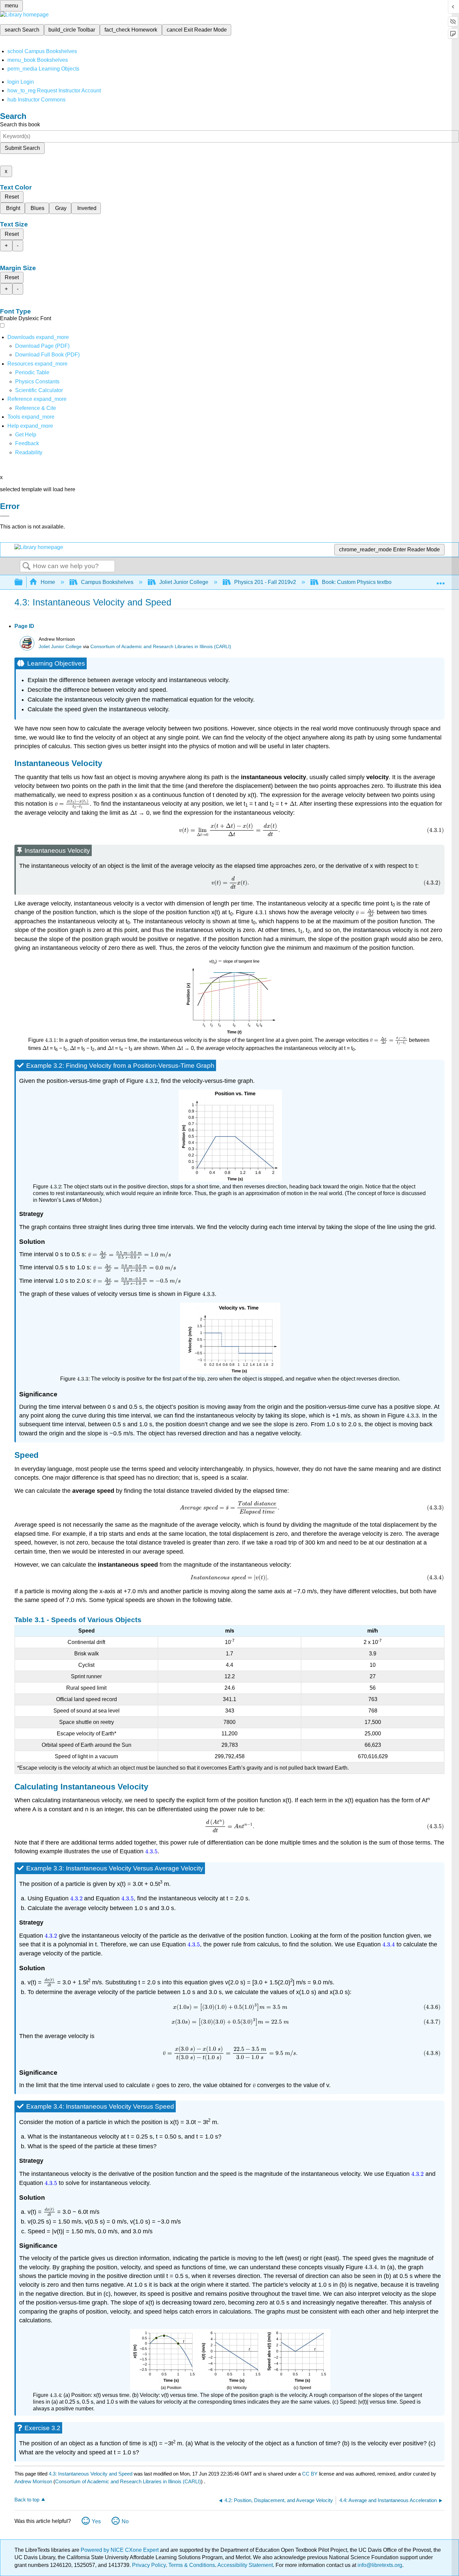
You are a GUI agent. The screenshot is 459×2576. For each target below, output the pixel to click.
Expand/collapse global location (441, 580)
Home (48, 582)
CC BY (310, 2474)
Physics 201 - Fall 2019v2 (265, 582)
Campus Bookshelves (107, 582)
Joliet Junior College (184, 582)
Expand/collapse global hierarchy (23, 582)
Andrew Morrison (33, 2481)
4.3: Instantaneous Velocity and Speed (91, 2474)
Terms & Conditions (192, 2565)
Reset (12, 197)
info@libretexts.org (379, 2565)
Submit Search (22, 148)
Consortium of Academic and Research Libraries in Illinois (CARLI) (161, 647)
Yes (96, 2521)
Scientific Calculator (39, 390)
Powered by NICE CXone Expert (120, 2550)
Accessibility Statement (245, 2565)
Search (27, 566)
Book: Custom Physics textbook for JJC (369, 582)
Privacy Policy (149, 2565)
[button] (27, 443)
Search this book (20, 124)
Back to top (27, 2500)
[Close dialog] (5, 516)
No (125, 2521)
